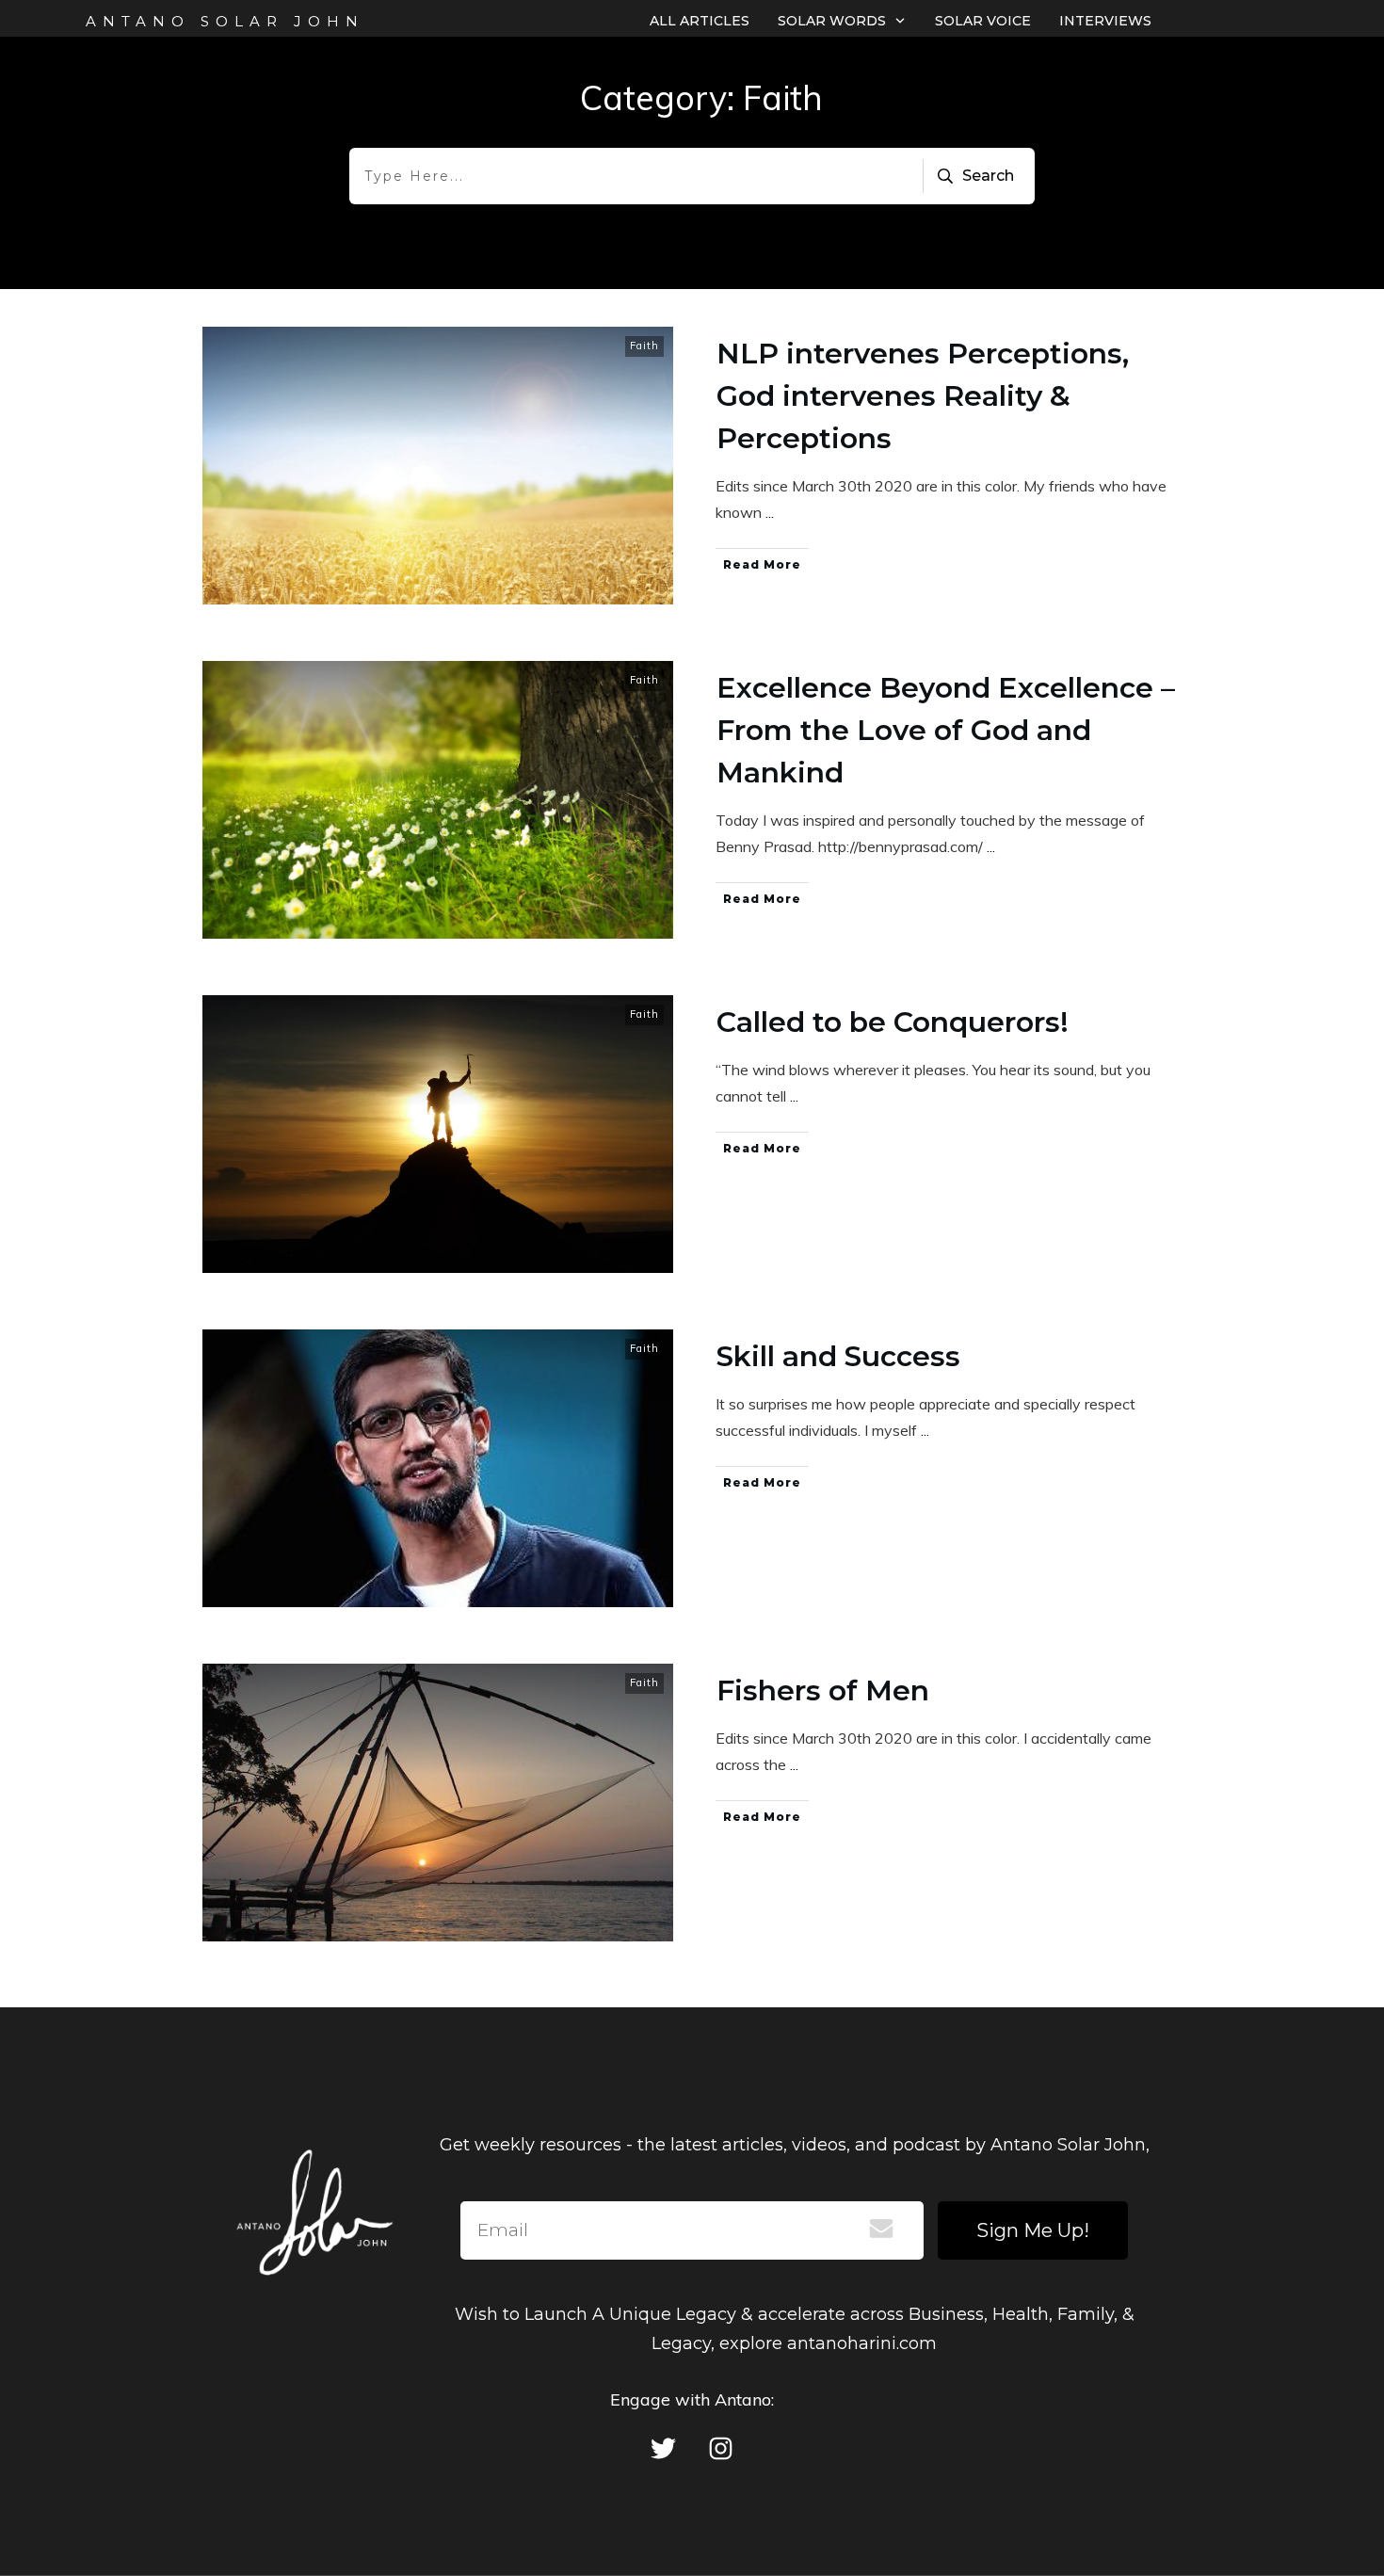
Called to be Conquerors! (893, 1022)
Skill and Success (838, 1356)
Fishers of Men (823, 1690)
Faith (644, 346)
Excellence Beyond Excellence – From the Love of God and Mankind (946, 730)
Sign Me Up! (1033, 2230)
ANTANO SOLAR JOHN (225, 21)
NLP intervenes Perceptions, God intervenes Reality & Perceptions (923, 396)
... (770, 512)
